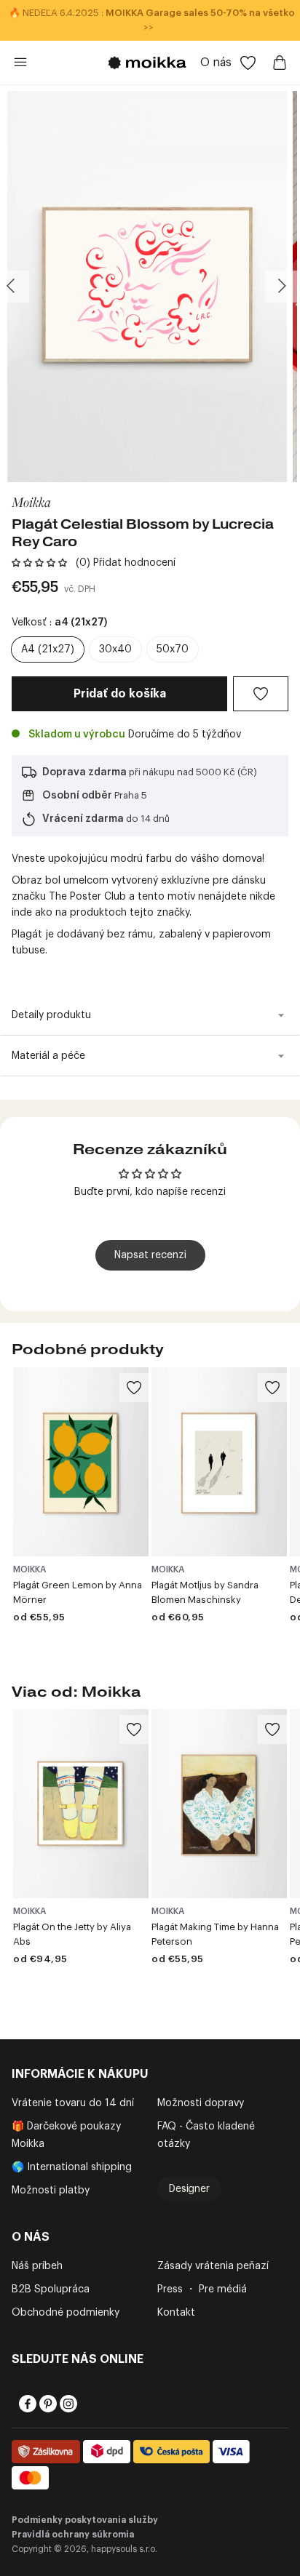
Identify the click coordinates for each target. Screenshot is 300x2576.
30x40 (115, 649)
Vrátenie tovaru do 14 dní (73, 2103)
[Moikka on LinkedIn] (87, 2404)
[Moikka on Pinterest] (47, 2404)
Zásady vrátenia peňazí (213, 2266)
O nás (216, 63)
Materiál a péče (48, 1056)
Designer (189, 2189)
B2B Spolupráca (51, 2289)
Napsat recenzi (150, 1255)
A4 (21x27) (48, 649)
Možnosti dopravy (201, 2103)
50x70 (173, 649)
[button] (39, 563)
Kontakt (176, 2313)
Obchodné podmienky (66, 2313)
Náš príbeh (37, 2266)
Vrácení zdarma (83, 819)
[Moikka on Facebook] (26, 2404)
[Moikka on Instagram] (67, 2404)
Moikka (31, 501)
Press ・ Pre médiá (202, 2289)
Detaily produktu (51, 1015)
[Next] (281, 287)
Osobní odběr (77, 796)
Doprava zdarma (84, 772)
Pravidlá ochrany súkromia (73, 2535)
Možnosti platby (51, 2191)
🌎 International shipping (72, 2167)
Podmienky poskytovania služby (85, 2520)
